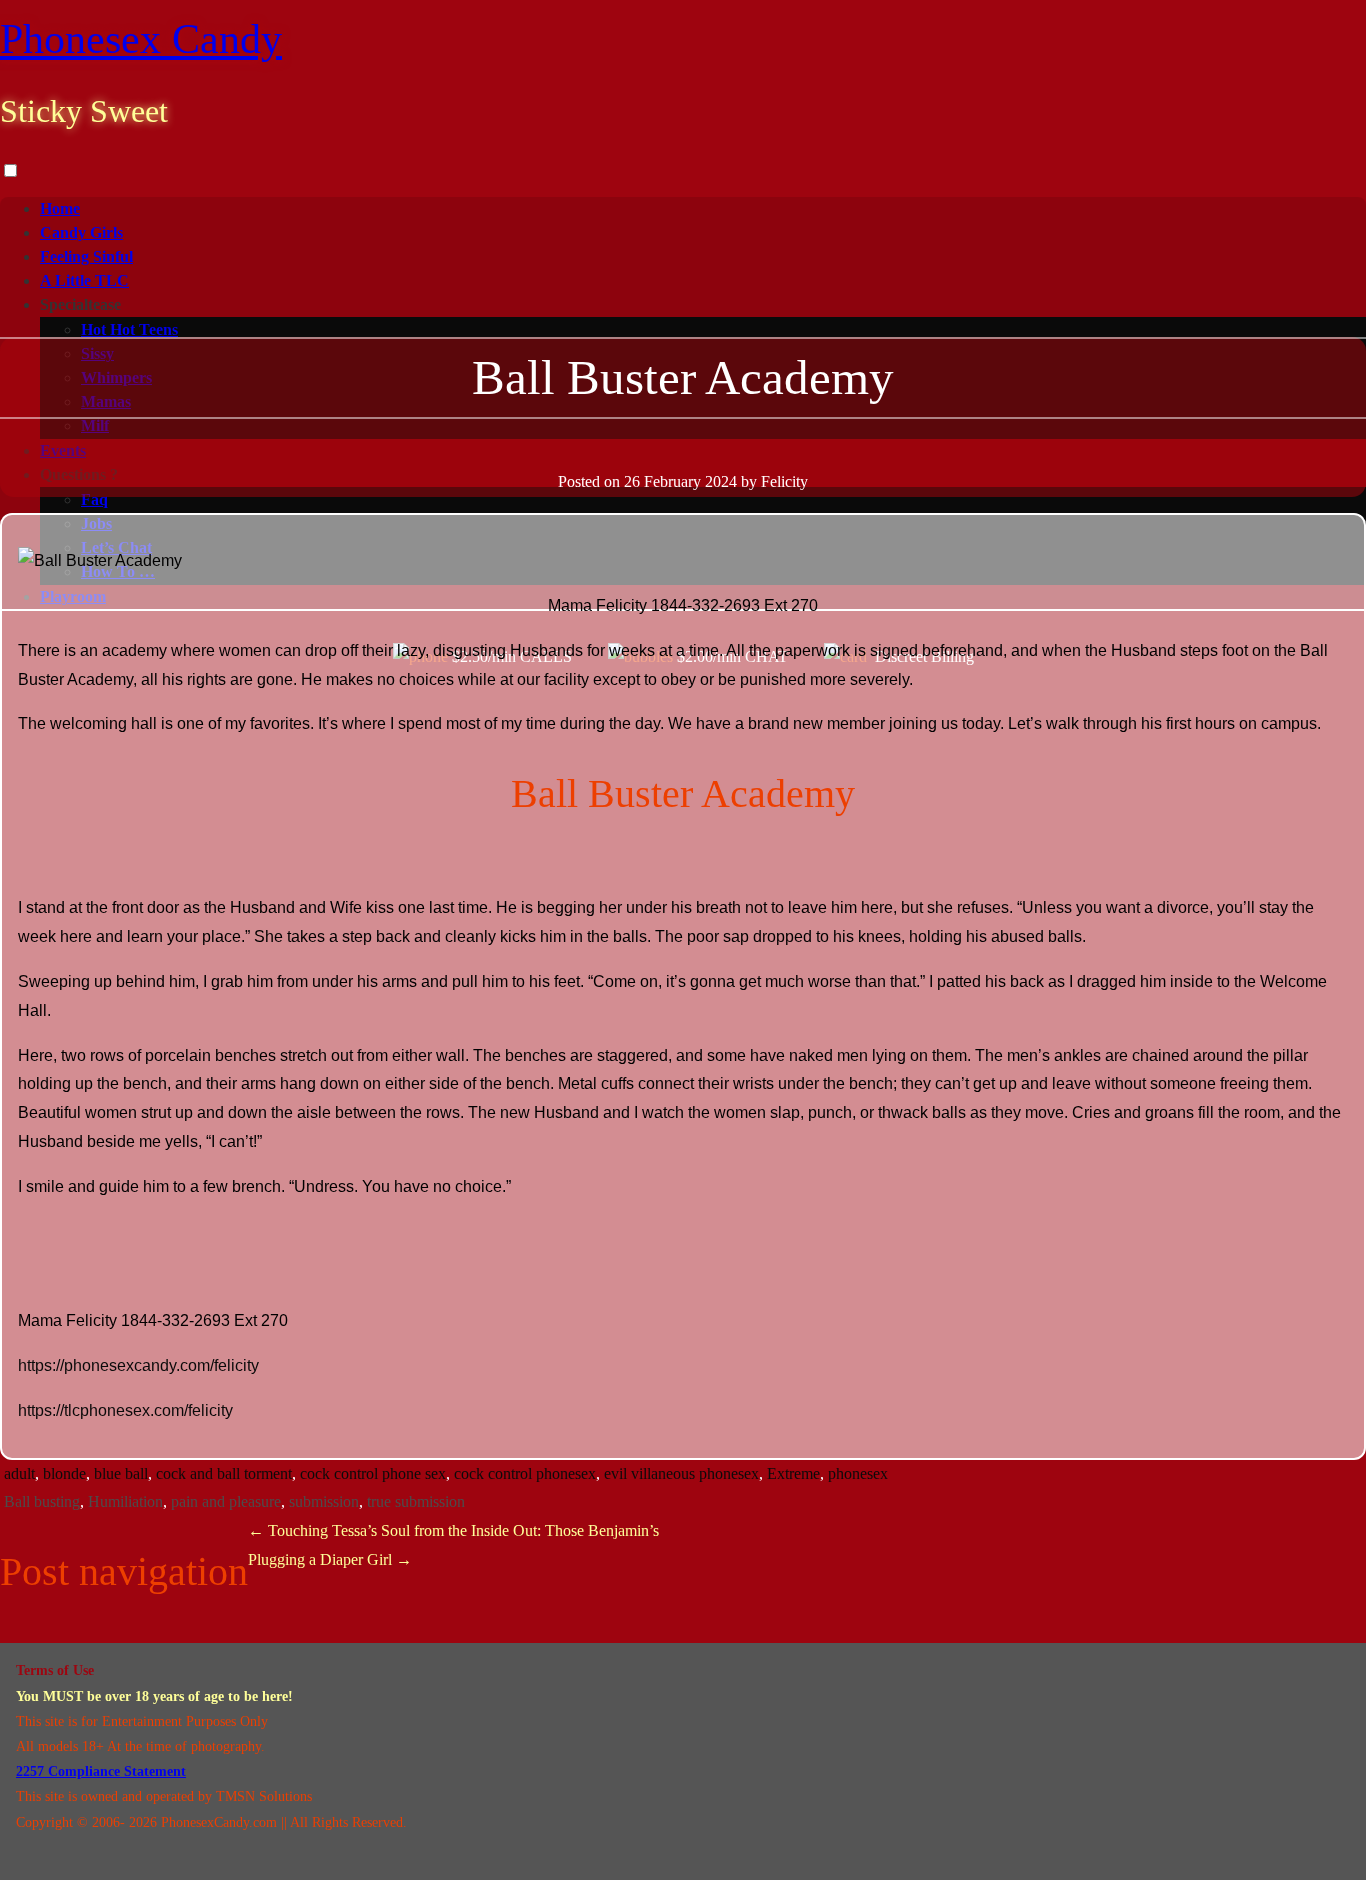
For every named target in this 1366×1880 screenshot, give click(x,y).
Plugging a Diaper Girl (330, 1559)
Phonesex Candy (141, 39)
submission (324, 1501)
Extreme (793, 1473)
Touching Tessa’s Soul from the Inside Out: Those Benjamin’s (453, 1530)
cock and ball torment (224, 1473)
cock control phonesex (525, 1473)
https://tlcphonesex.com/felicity (125, 1410)
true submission (416, 1501)
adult (19, 1473)
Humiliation (125, 1501)
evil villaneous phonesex (681, 1473)
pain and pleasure (226, 1501)
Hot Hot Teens (129, 329)
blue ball (121, 1473)
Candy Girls (81, 232)
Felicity (784, 481)
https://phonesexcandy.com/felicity (138, 1365)
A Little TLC (84, 280)
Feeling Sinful (86, 256)
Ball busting (42, 1501)
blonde (64, 1473)
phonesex (858, 1473)
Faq (94, 499)
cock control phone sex (373, 1473)
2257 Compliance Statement (101, 1771)
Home (60, 208)
